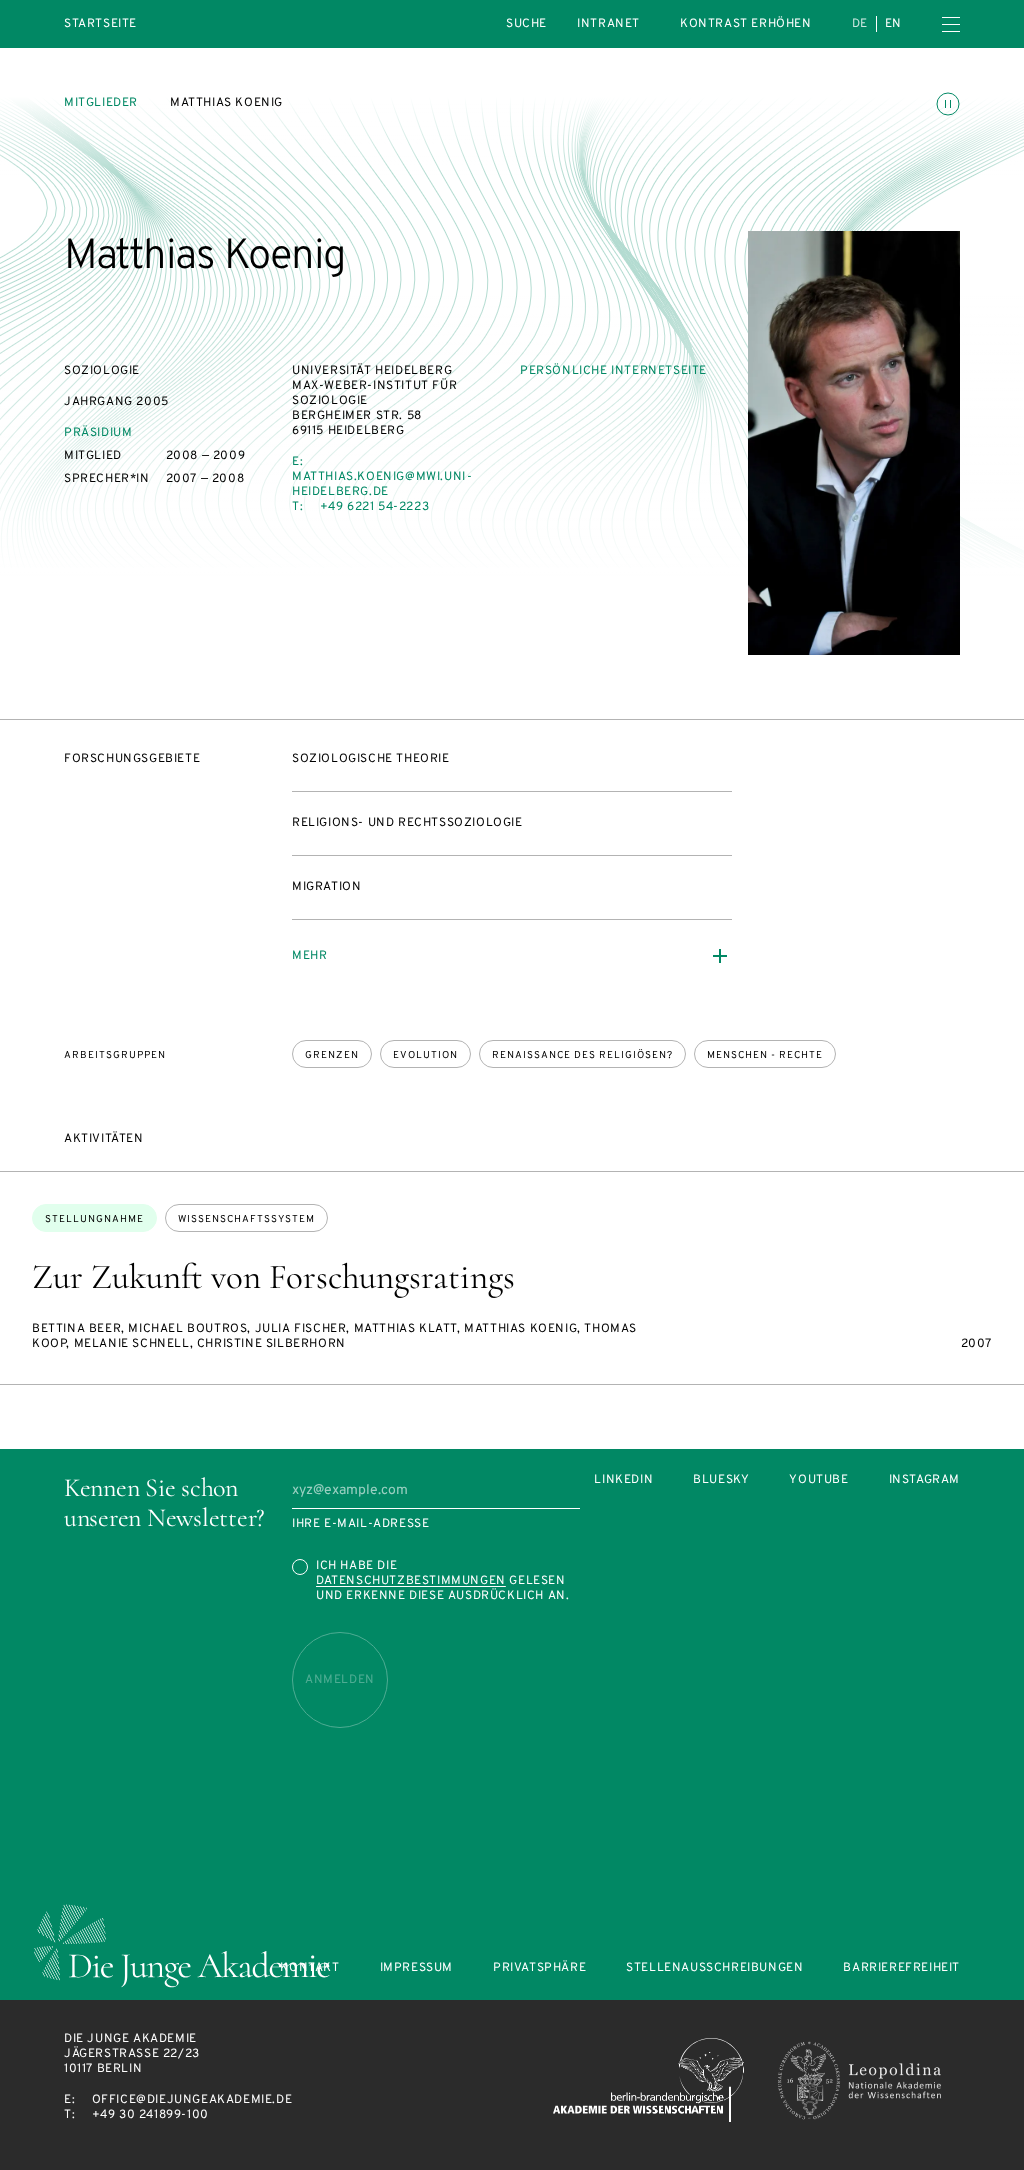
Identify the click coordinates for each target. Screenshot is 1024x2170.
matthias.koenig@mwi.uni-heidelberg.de (382, 484)
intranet (608, 24)
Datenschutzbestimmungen (411, 1581)
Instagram (924, 1480)
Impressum (416, 1968)
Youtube (818, 1480)
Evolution (425, 1055)
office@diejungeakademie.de (192, 2100)
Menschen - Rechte (765, 1055)
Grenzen (332, 1055)
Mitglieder (101, 103)
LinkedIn (623, 1480)
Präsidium (98, 433)
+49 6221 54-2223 (375, 507)
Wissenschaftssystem (246, 1219)
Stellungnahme (94, 1219)
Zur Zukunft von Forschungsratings (273, 1277)
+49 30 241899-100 (150, 2115)
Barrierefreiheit (901, 1968)
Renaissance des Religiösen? (582, 1055)
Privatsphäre (539, 1968)
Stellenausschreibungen (714, 1968)
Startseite (100, 24)
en (893, 24)
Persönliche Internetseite (613, 371)
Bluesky (721, 1480)
